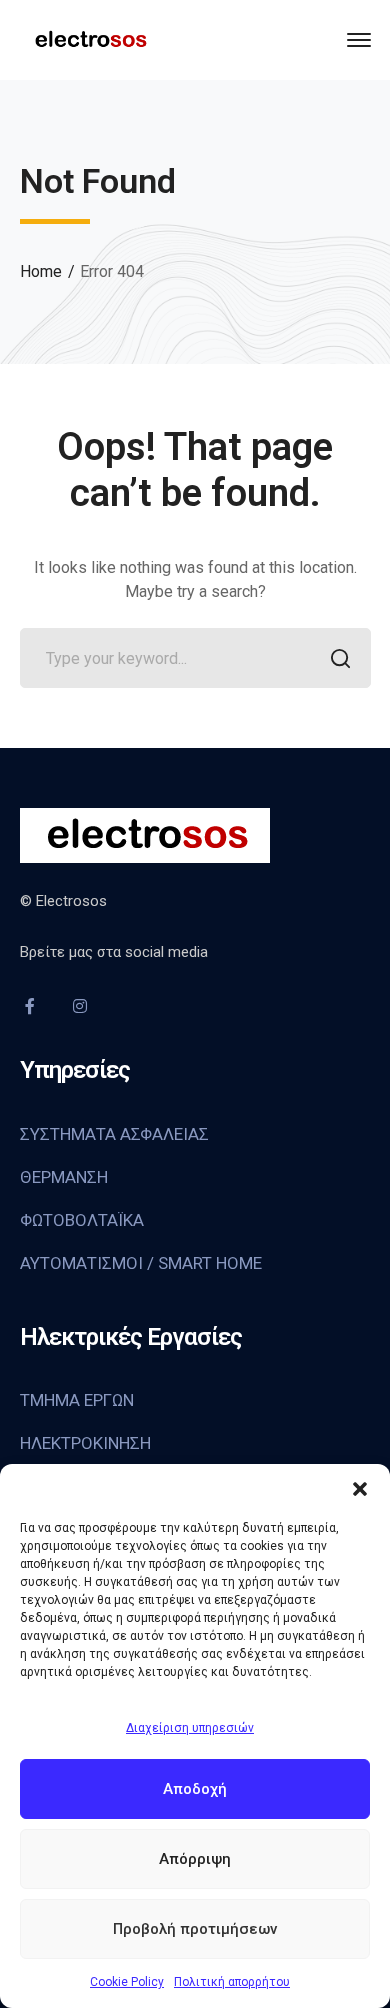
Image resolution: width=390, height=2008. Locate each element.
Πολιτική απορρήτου (232, 1982)
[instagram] (80, 1006)
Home (41, 271)
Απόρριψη (195, 1859)
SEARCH (341, 658)
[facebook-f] (30, 1006)
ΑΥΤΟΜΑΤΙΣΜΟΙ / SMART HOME (141, 1263)
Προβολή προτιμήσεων (195, 1929)
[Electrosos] (90, 38)
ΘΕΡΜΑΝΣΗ (64, 1177)
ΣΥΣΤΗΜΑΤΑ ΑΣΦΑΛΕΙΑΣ (114, 1134)
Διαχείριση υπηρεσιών (190, 1728)
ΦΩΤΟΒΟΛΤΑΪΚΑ (82, 1220)
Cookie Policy (127, 1982)
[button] (360, 1489)
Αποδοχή (195, 1789)
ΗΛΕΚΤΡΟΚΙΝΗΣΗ (85, 1443)
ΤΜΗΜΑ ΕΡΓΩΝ (77, 1400)
